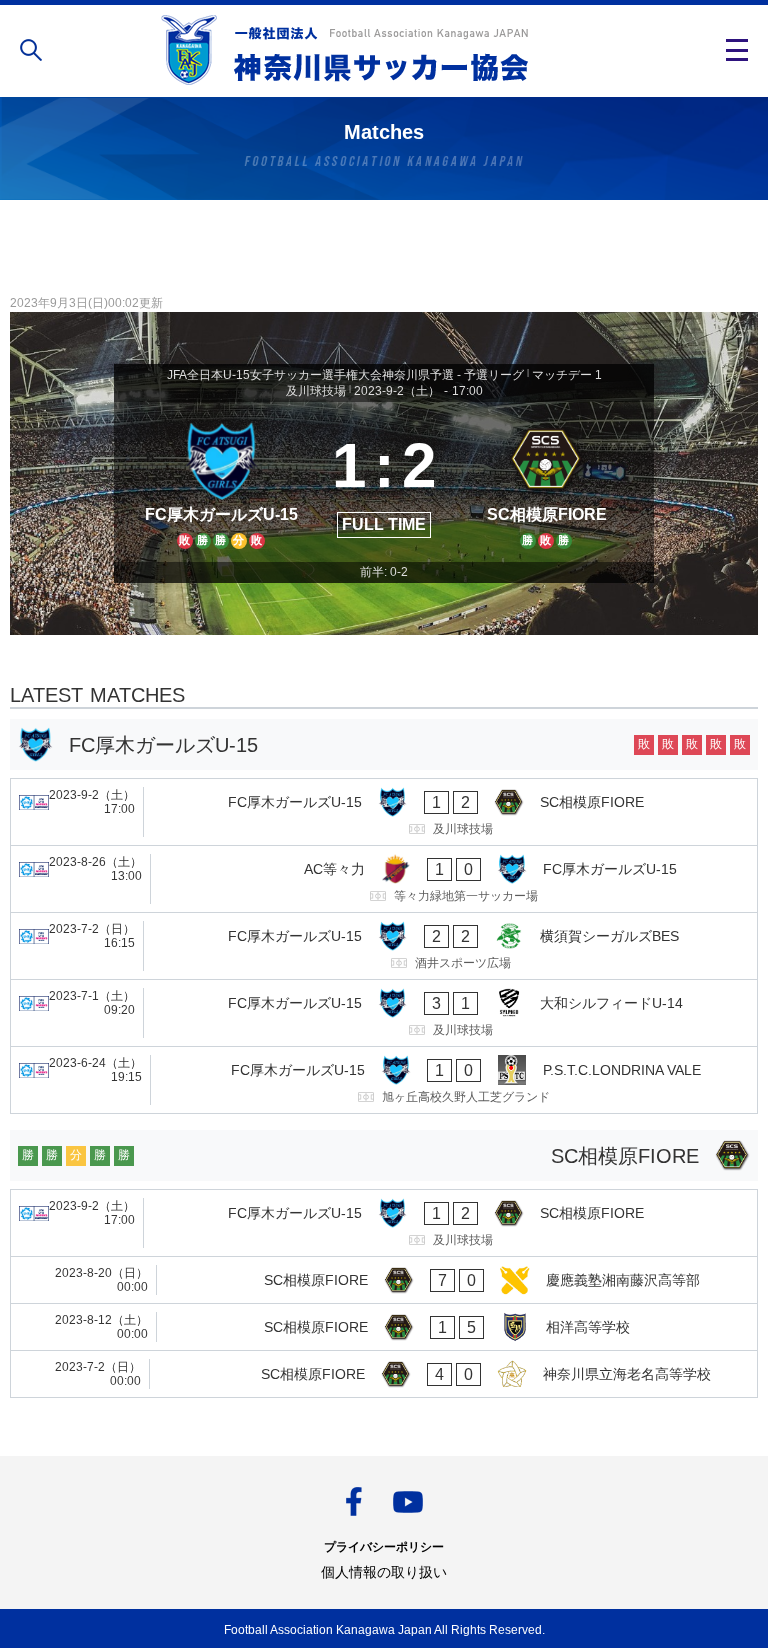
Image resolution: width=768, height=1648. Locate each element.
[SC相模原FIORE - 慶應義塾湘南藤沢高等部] (384, 1280)
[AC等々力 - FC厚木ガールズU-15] (384, 879)
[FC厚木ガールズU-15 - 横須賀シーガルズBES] (384, 946)
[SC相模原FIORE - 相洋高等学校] (384, 1327)
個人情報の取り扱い (384, 1572)
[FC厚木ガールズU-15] (221, 482)
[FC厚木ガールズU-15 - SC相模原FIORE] (384, 812)
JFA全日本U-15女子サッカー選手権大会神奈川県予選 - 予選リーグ (345, 375)
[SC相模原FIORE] (546, 482)
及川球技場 (316, 391)
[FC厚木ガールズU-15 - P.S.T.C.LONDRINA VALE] (384, 1080)
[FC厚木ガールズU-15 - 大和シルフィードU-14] (384, 1013)
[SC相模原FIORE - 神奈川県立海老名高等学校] (384, 1374)
